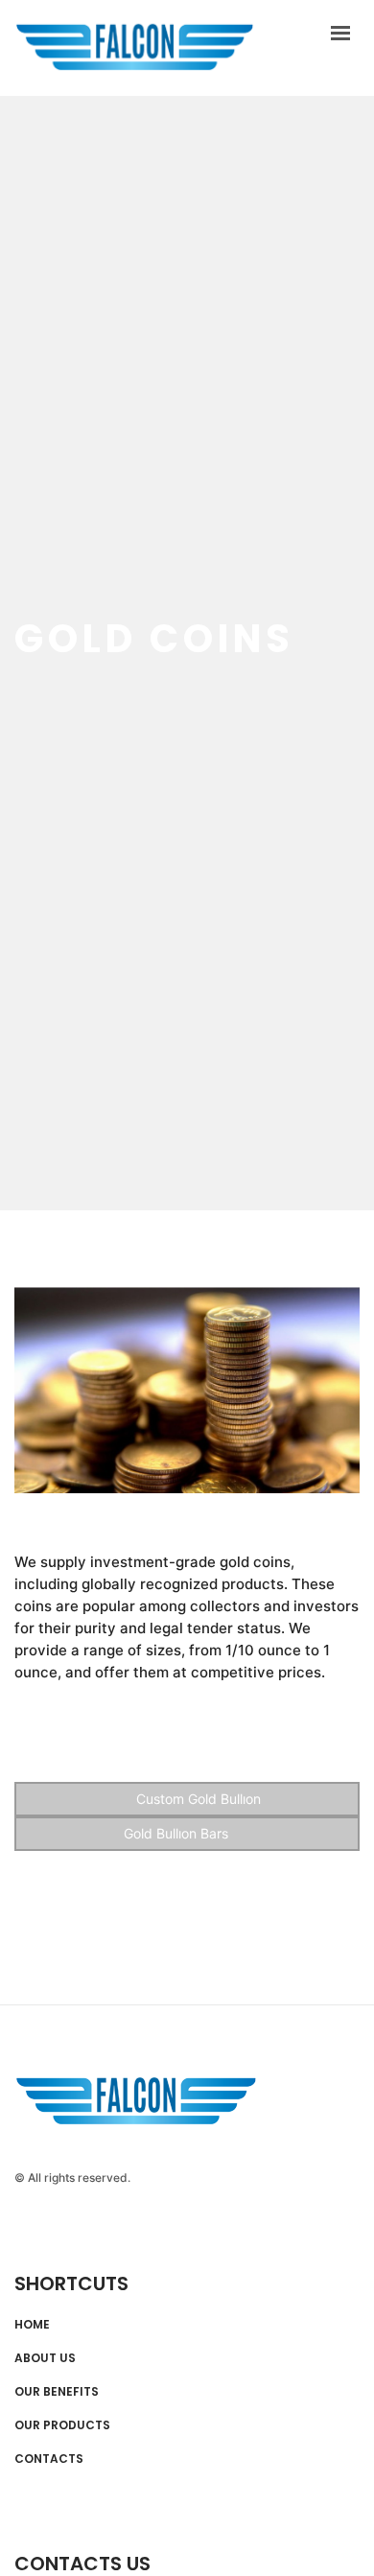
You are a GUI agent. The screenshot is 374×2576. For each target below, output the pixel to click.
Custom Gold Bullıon (197, 1799)
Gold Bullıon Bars (178, 1833)
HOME (32, 2325)
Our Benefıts (57, 2392)
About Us (45, 2358)
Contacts (49, 2459)
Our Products (62, 2425)
